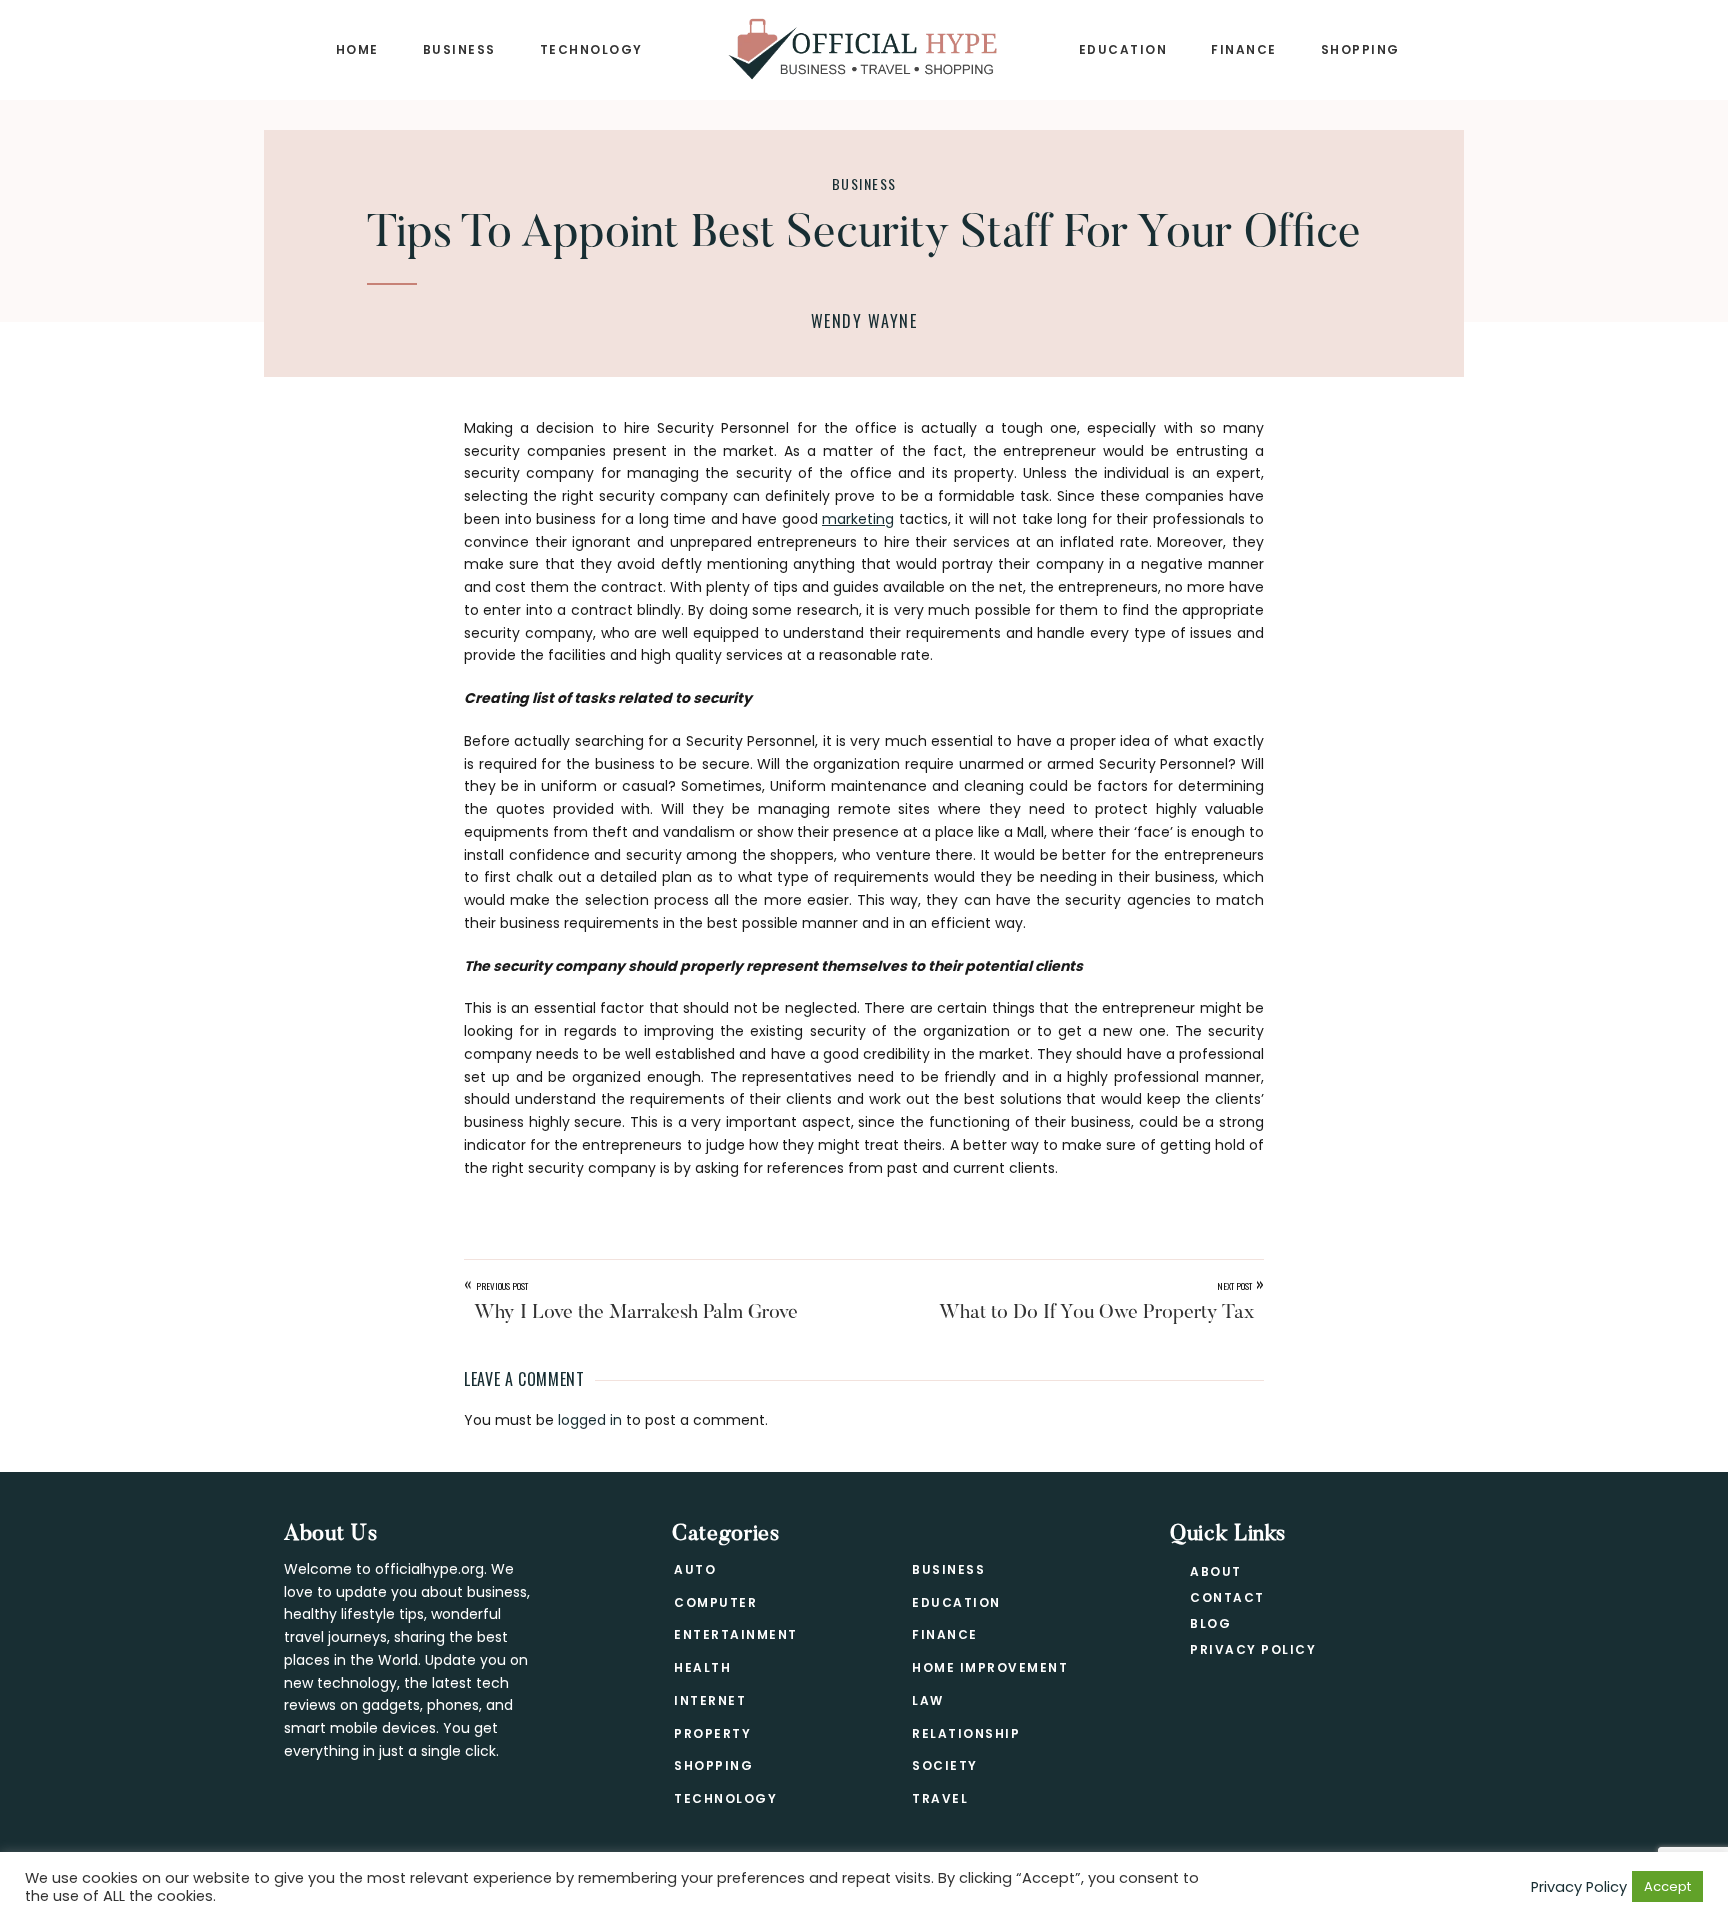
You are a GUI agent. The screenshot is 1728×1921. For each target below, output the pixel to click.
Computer (715, 1602)
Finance (945, 1634)
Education (956, 1602)
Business (864, 183)
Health (702, 1667)
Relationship (966, 1733)
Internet (710, 1700)
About (1216, 1571)
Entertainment (736, 1634)
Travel (940, 1798)
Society (945, 1765)
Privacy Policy (1253, 1649)
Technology (725, 1798)
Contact (1227, 1597)
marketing (858, 519)
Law (928, 1700)
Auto (695, 1569)
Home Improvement (990, 1667)
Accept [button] (1667, 1886)
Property (712, 1733)
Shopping (713, 1765)
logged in (590, 1420)
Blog (1210, 1623)
